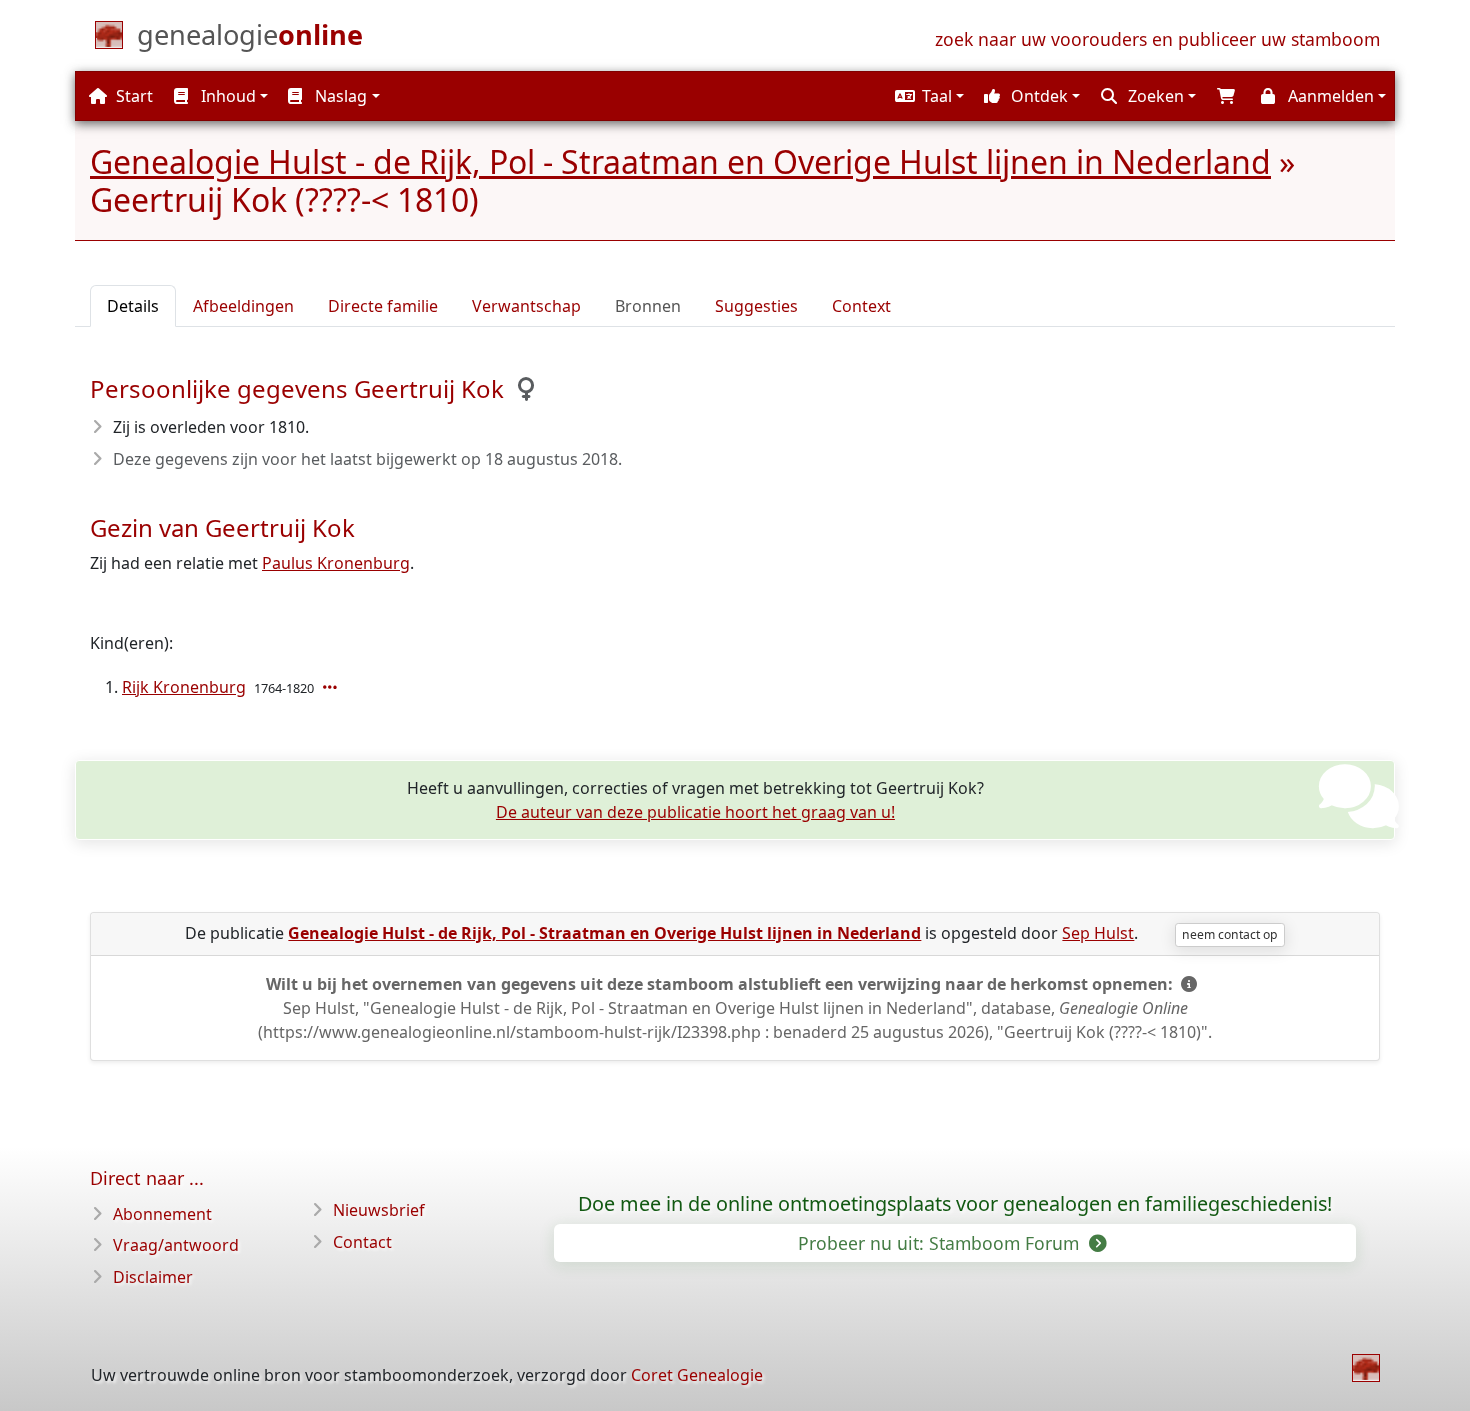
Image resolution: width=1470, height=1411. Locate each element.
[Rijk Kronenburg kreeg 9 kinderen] (332, 687)
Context (861, 306)
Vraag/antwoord (176, 1245)
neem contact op (1229, 934)
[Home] (1366, 1368)
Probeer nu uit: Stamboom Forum (941, 1243)
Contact (362, 1242)
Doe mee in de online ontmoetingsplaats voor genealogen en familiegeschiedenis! (955, 1204)
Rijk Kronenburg (184, 687)
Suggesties (756, 306)
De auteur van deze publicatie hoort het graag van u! (695, 812)
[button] (927, 96)
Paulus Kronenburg (336, 563)
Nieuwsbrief (379, 1210)
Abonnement (162, 1214)
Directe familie (383, 306)
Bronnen (648, 306)
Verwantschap (526, 306)
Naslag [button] (339, 96)
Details (133, 306)
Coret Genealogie (697, 1375)
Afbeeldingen (243, 306)
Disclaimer (153, 1277)
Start (132, 96)
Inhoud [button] (226, 96)
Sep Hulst (1098, 933)
